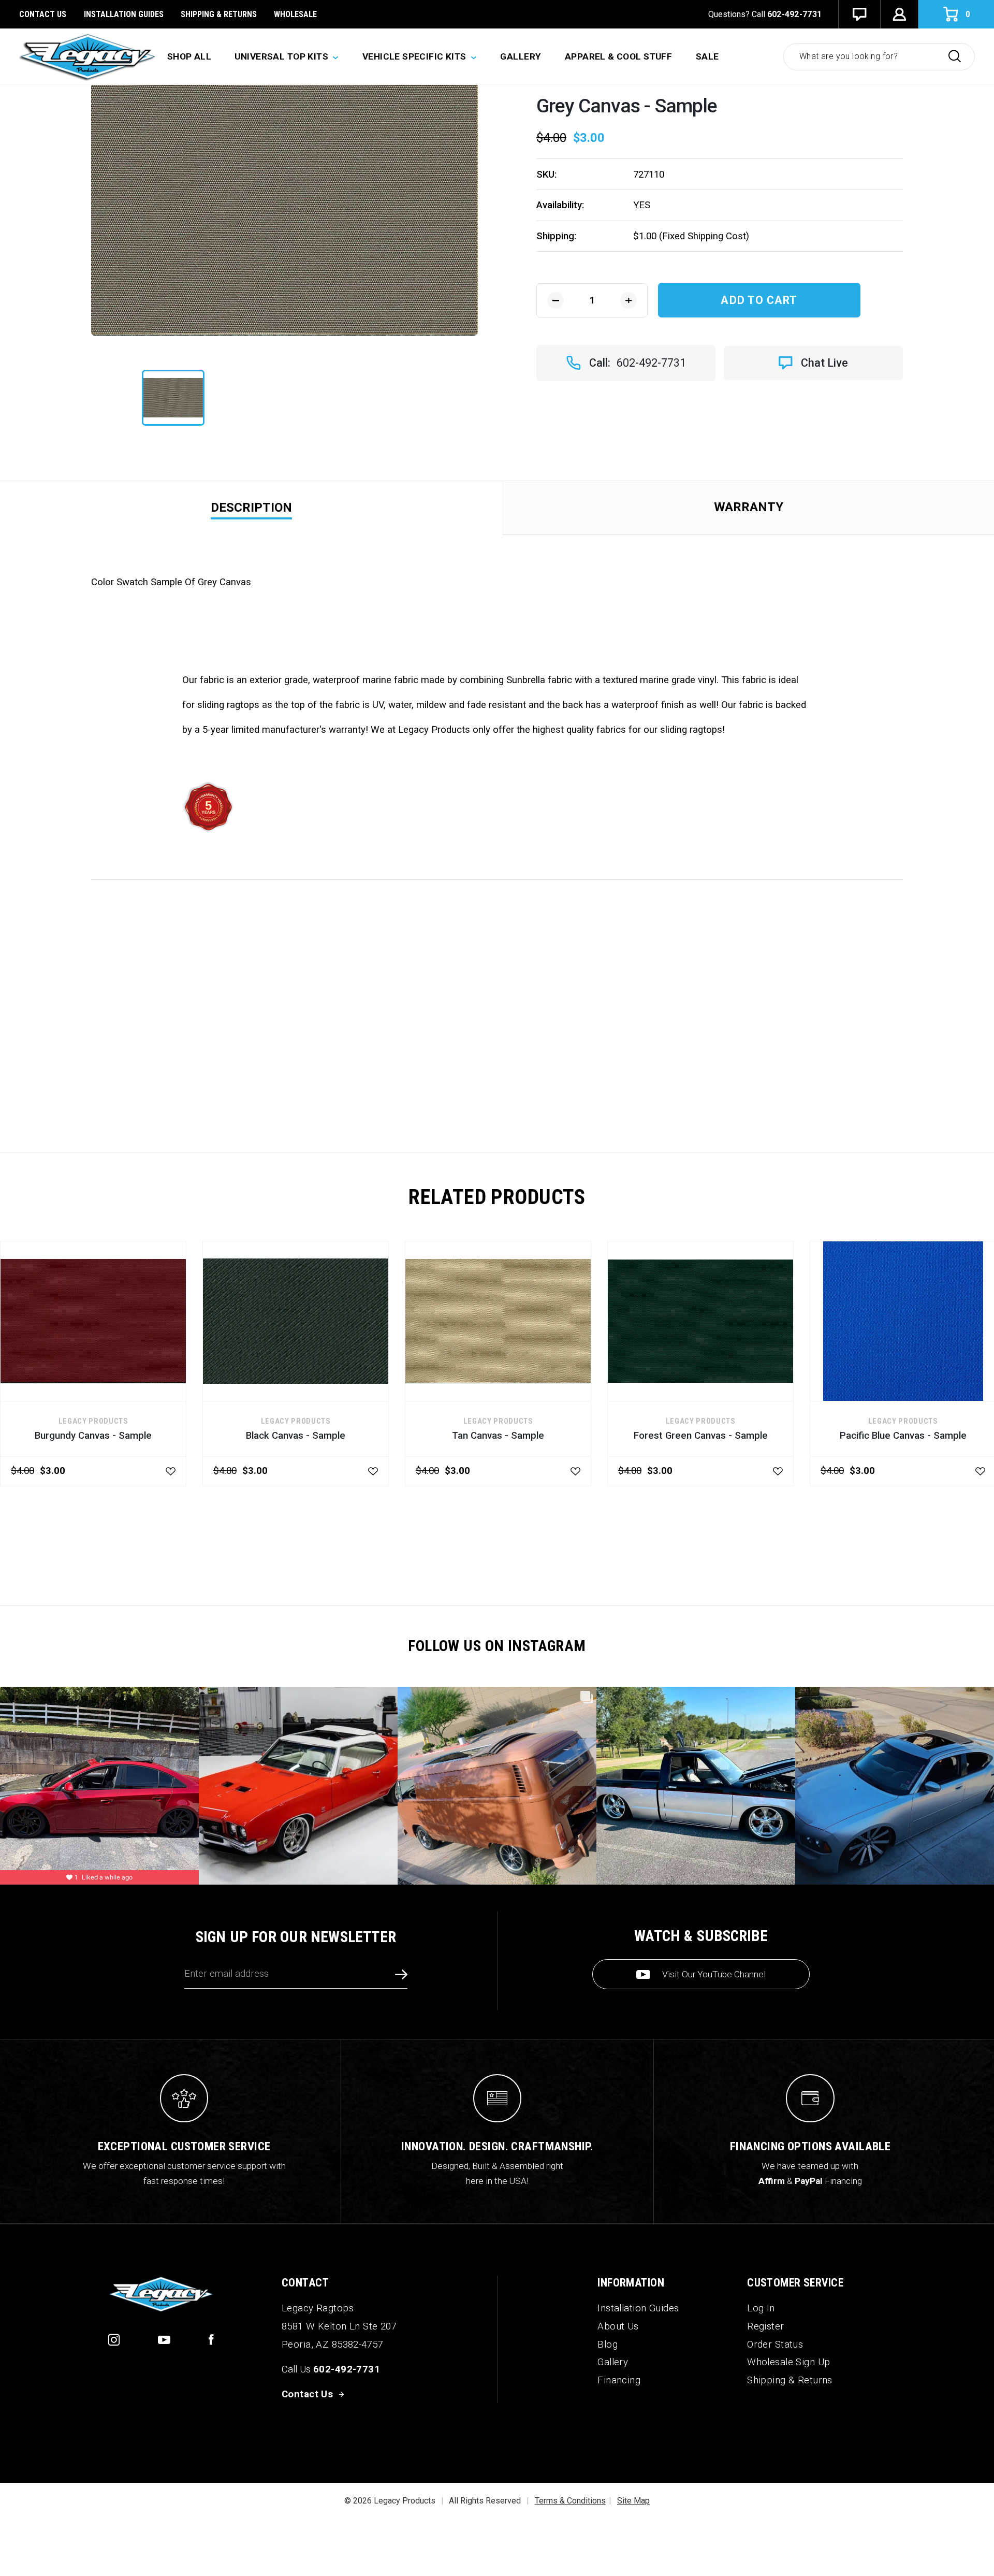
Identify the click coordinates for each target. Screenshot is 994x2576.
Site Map (633, 2501)
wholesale (295, 14)
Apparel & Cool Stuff (619, 56)
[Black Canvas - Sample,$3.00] (296, 1321)
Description (251, 508)
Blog (608, 2345)
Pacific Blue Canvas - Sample (903, 1436)
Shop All (189, 56)
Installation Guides (638, 2308)
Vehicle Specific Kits (415, 56)
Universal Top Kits (282, 56)
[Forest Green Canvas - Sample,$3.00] (700, 1321)
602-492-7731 (795, 14)
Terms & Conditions (570, 2501)
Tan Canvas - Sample (498, 1436)
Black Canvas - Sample (296, 1436)
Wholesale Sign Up (788, 2362)
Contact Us (43, 14)
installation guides (124, 14)
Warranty (749, 507)
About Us (618, 2326)
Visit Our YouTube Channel (714, 1974)
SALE (707, 56)
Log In (761, 2308)
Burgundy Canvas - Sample (93, 1436)
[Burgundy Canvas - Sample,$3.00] (93, 1321)
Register (765, 2326)
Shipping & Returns (219, 14)
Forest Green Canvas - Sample (701, 1436)
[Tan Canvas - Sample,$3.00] (498, 1321)
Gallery (521, 56)
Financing (619, 2380)
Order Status (775, 2345)
